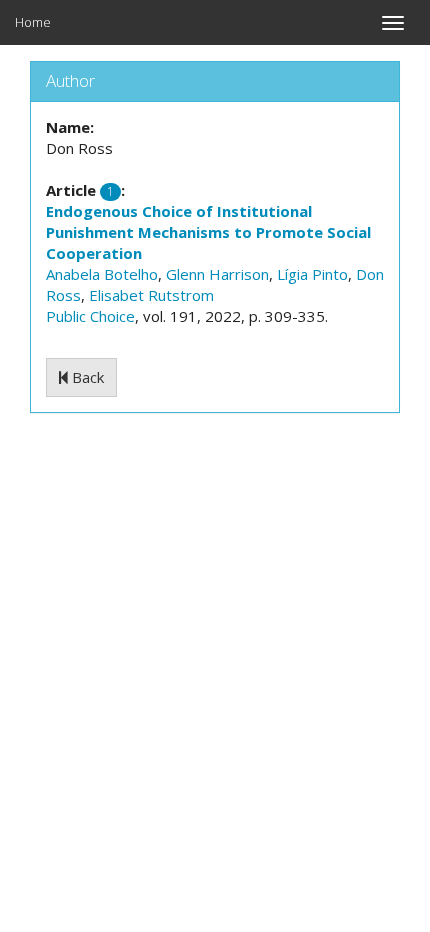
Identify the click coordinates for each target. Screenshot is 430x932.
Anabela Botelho (102, 274)
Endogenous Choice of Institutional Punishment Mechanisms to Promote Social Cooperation (208, 232)
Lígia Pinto (312, 274)
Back (86, 377)
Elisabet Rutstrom (151, 295)
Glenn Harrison (217, 274)
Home (33, 22)
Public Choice (90, 316)
